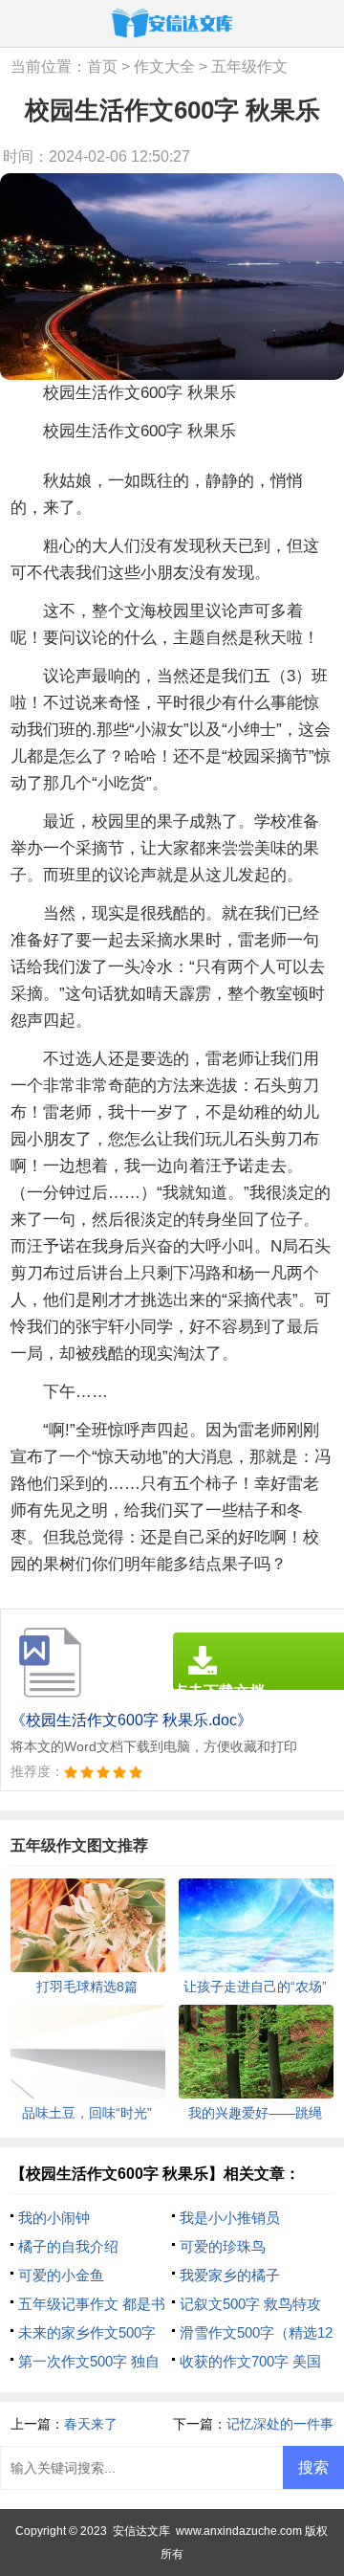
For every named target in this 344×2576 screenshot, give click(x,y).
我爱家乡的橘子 (230, 2275)
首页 (102, 67)
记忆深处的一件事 (280, 2424)
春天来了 (91, 2424)
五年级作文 (249, 67)
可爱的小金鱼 (61, 2275)
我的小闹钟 (54, 2218)
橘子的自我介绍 (68, 2246)
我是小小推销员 (230, 2218)
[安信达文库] (172, 22)
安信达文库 (141, 2531)
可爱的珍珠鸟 (223, 2246)
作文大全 (164, 67)
